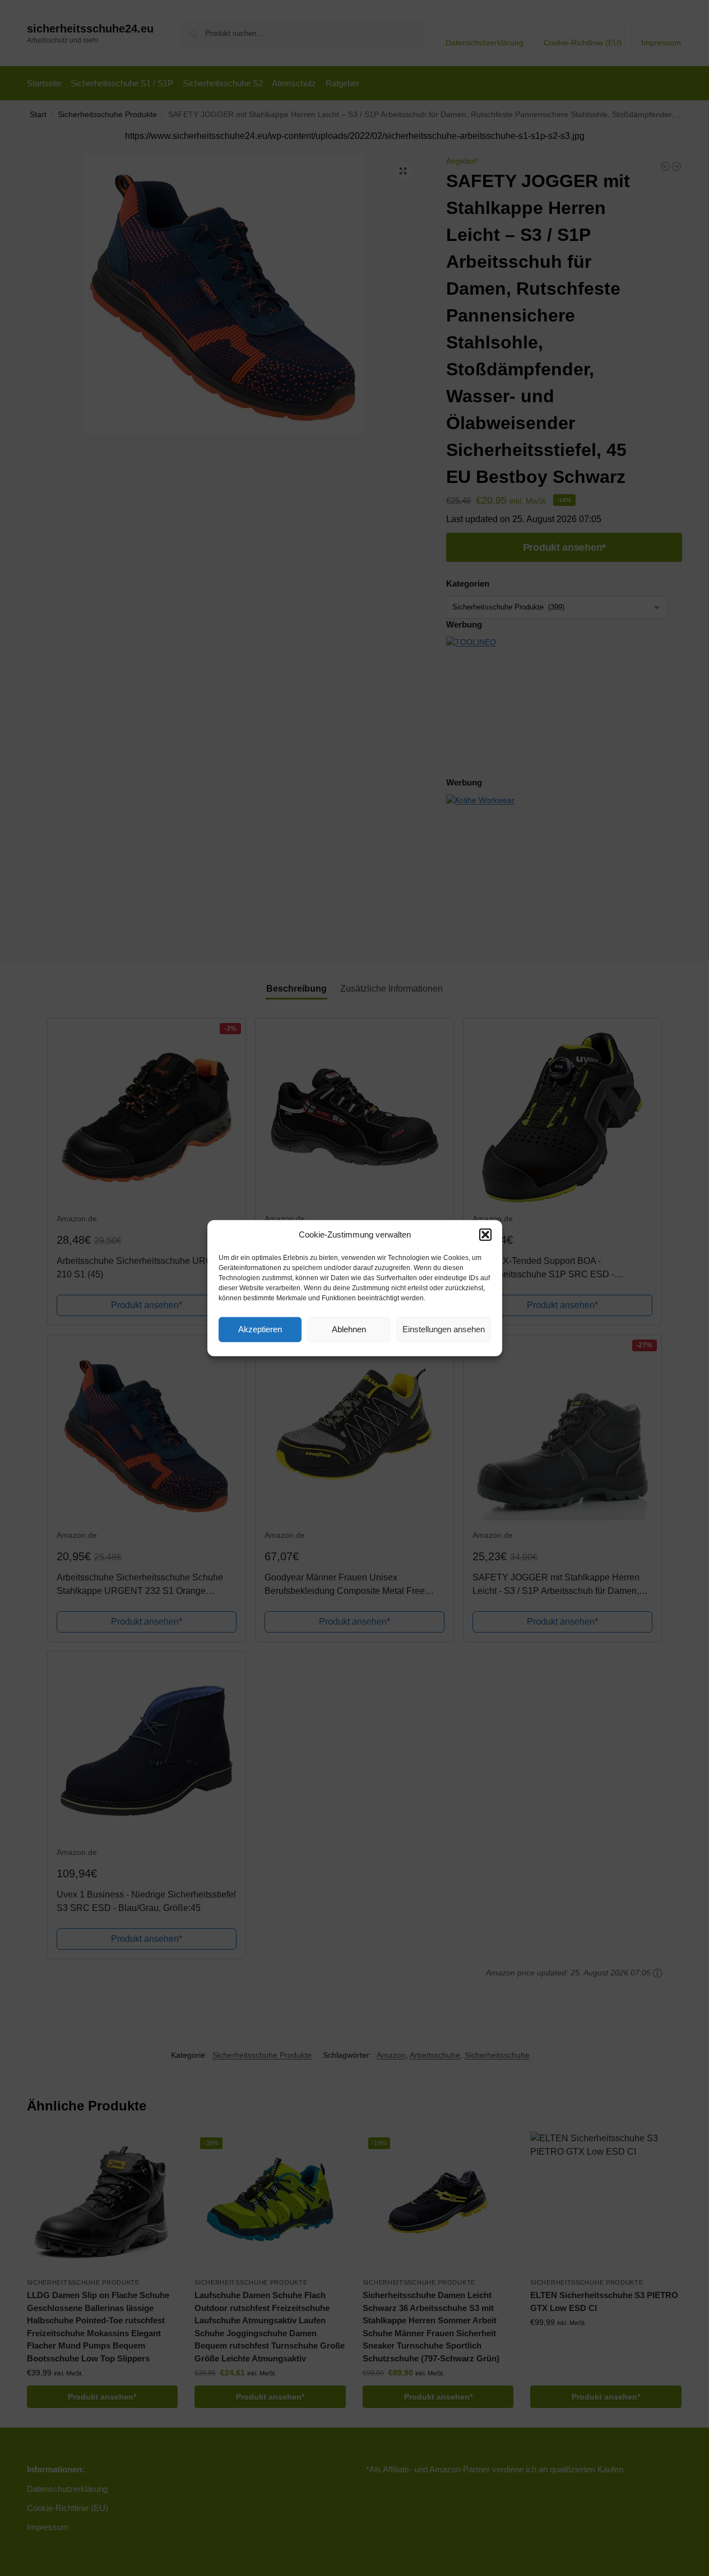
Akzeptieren (260, 1329)
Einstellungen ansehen (444, 1329)
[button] (485, 1235)
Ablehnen (349, 1329)
